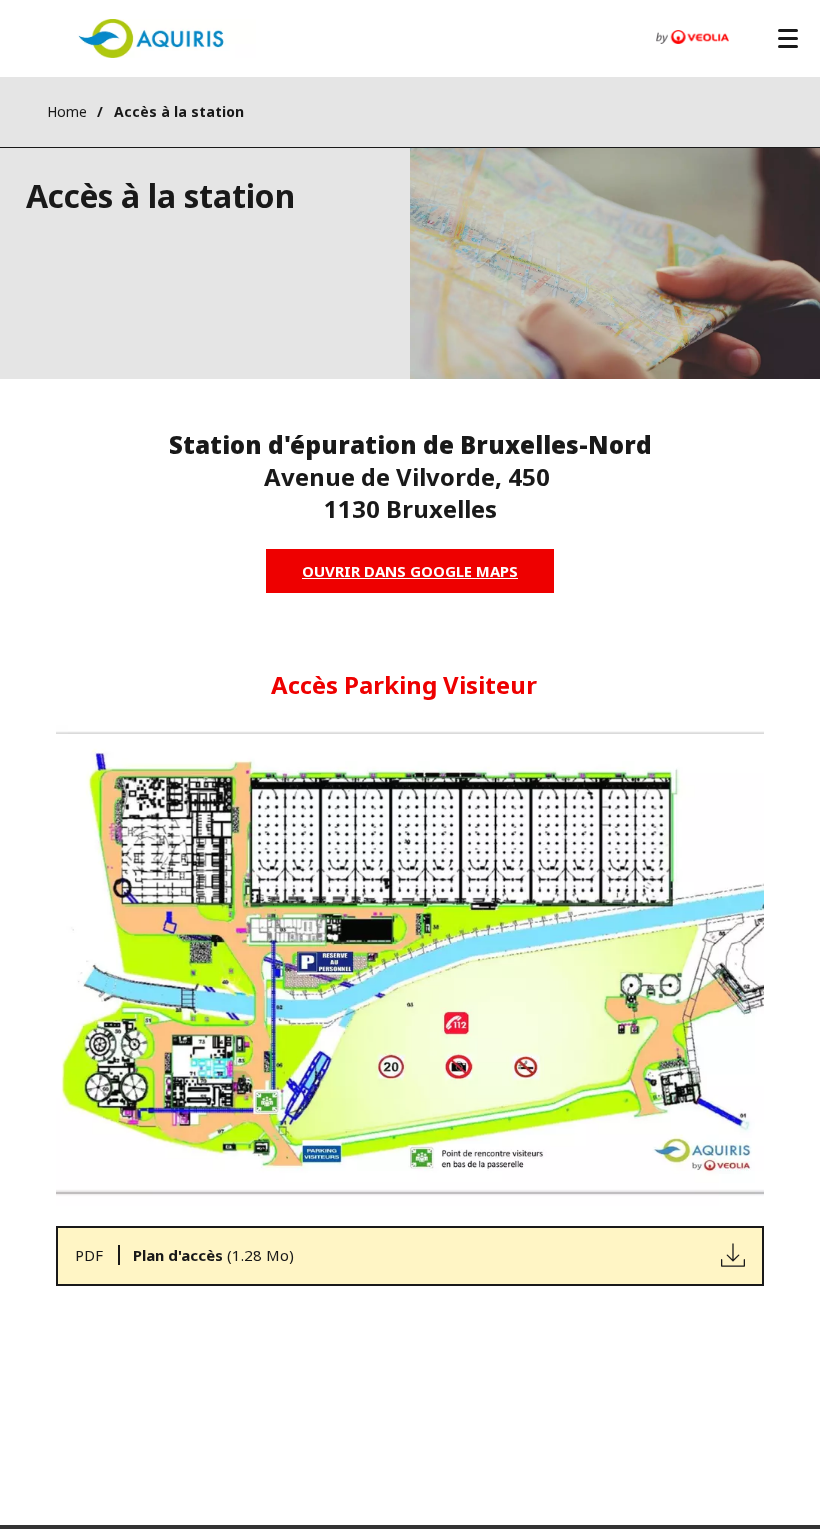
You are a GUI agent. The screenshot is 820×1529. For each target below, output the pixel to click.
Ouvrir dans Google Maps (410, 571)
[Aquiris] (151, 38)
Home (67, 111)
